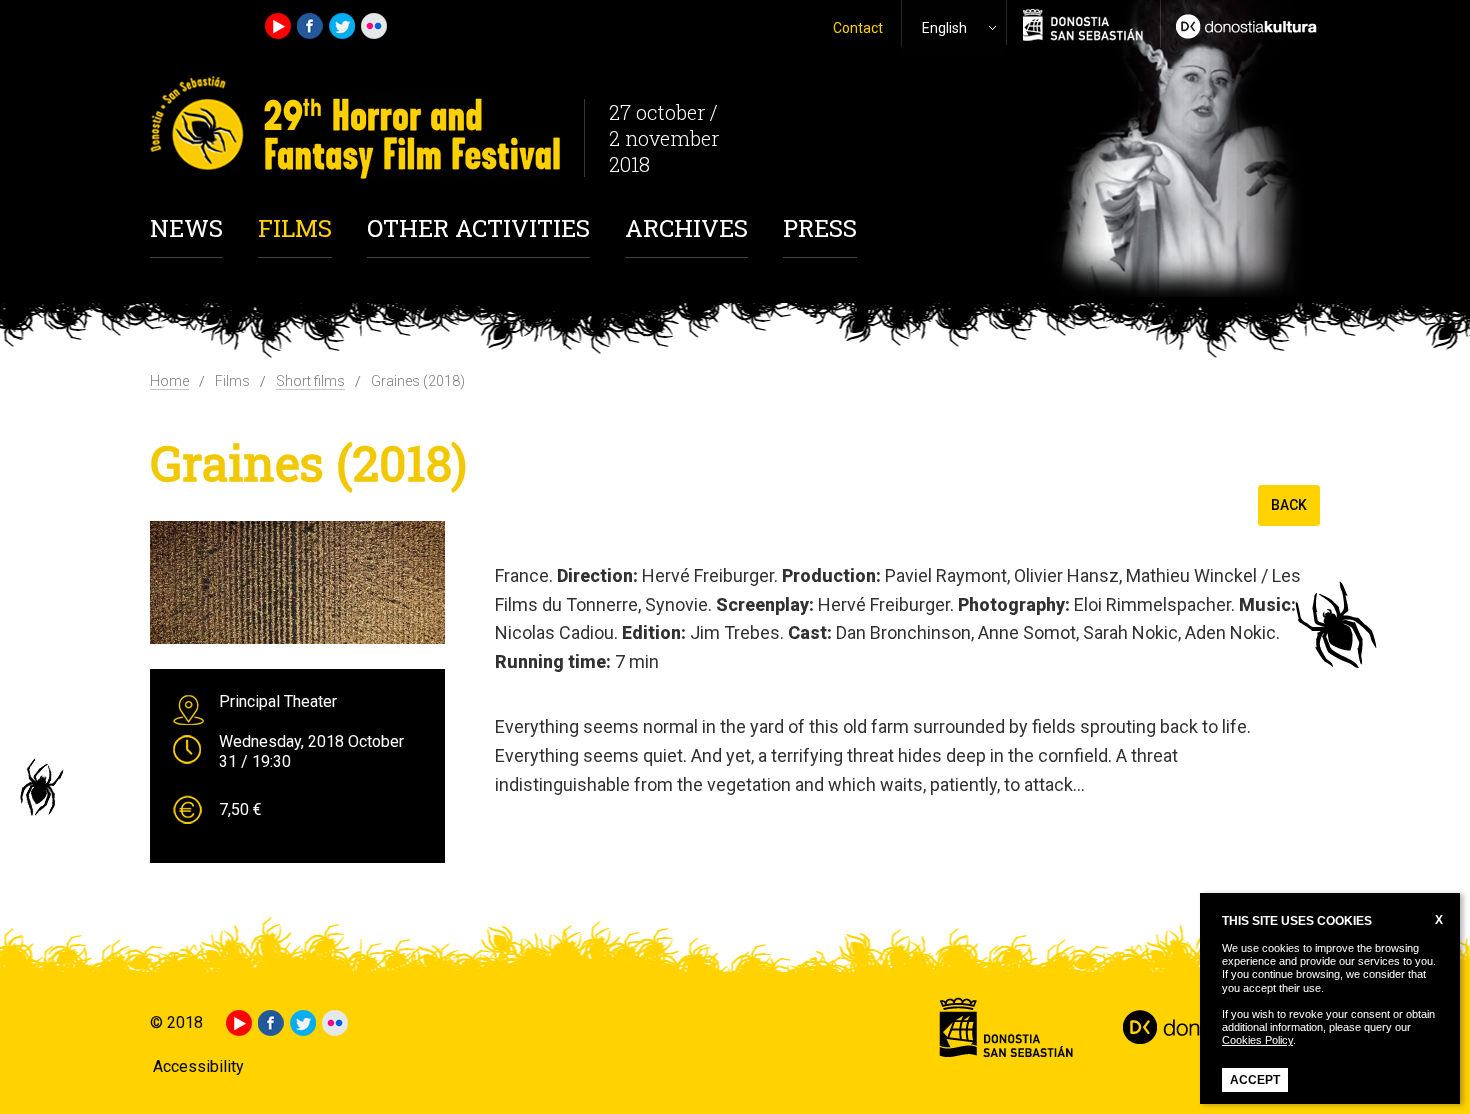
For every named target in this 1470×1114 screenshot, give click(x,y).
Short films (310, 381)
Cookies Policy (1257, 1040)
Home (169, 381)
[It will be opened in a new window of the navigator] (1240, 24)
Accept (1255, 1080)
